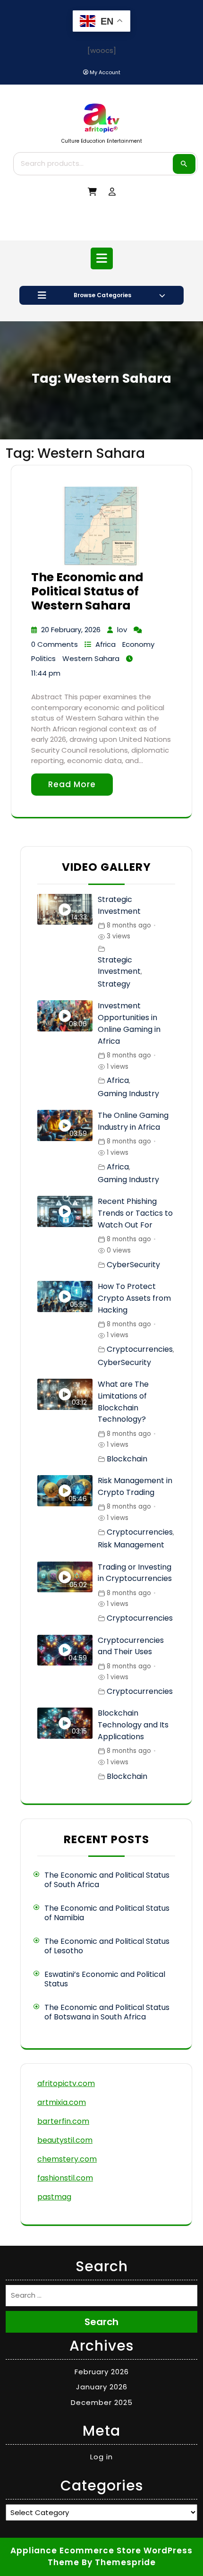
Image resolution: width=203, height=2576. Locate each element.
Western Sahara (91, 658)
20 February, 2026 (71, 630)
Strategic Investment (119, 905)
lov (122, 630)
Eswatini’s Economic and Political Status (105, 1979)
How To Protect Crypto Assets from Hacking (134, 1298)
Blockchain (127, 1459)
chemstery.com (67, 2159)
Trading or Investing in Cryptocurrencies (135, 1573)
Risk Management (131, 1545)
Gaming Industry (128, 1094)
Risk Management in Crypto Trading (135, 1486)
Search (184, 164)
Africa (106, 644)
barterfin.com (63, 2121)
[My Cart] (92, 192)
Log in (101, 2457)
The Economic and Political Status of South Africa (107, 1880)
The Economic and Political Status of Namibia (107, 1913)
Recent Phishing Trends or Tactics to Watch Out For (135, 1213)
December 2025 (102, 2402)
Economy (138, 644)
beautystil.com (65, 2140)
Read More (72, 784)
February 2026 (102, 2372)
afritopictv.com (66, 2083)
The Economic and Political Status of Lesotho (107, 1946)
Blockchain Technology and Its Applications (133, 1725)
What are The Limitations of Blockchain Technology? (123, 1402)
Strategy (114, 984)
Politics (43, 658)
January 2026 (102, 2387)
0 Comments (55, 644)
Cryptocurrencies (140, 1349)
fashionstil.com (65, 2178)
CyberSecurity (133, 1265)
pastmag (54, 2197)
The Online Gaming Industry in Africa (133, 1121)
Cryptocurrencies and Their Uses (131, 1646)
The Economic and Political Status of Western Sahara (87, 591)
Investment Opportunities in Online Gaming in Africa (129, 1023)
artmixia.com (62, 2102)
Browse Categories (102, 295)
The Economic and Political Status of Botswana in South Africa (107, 2012)
